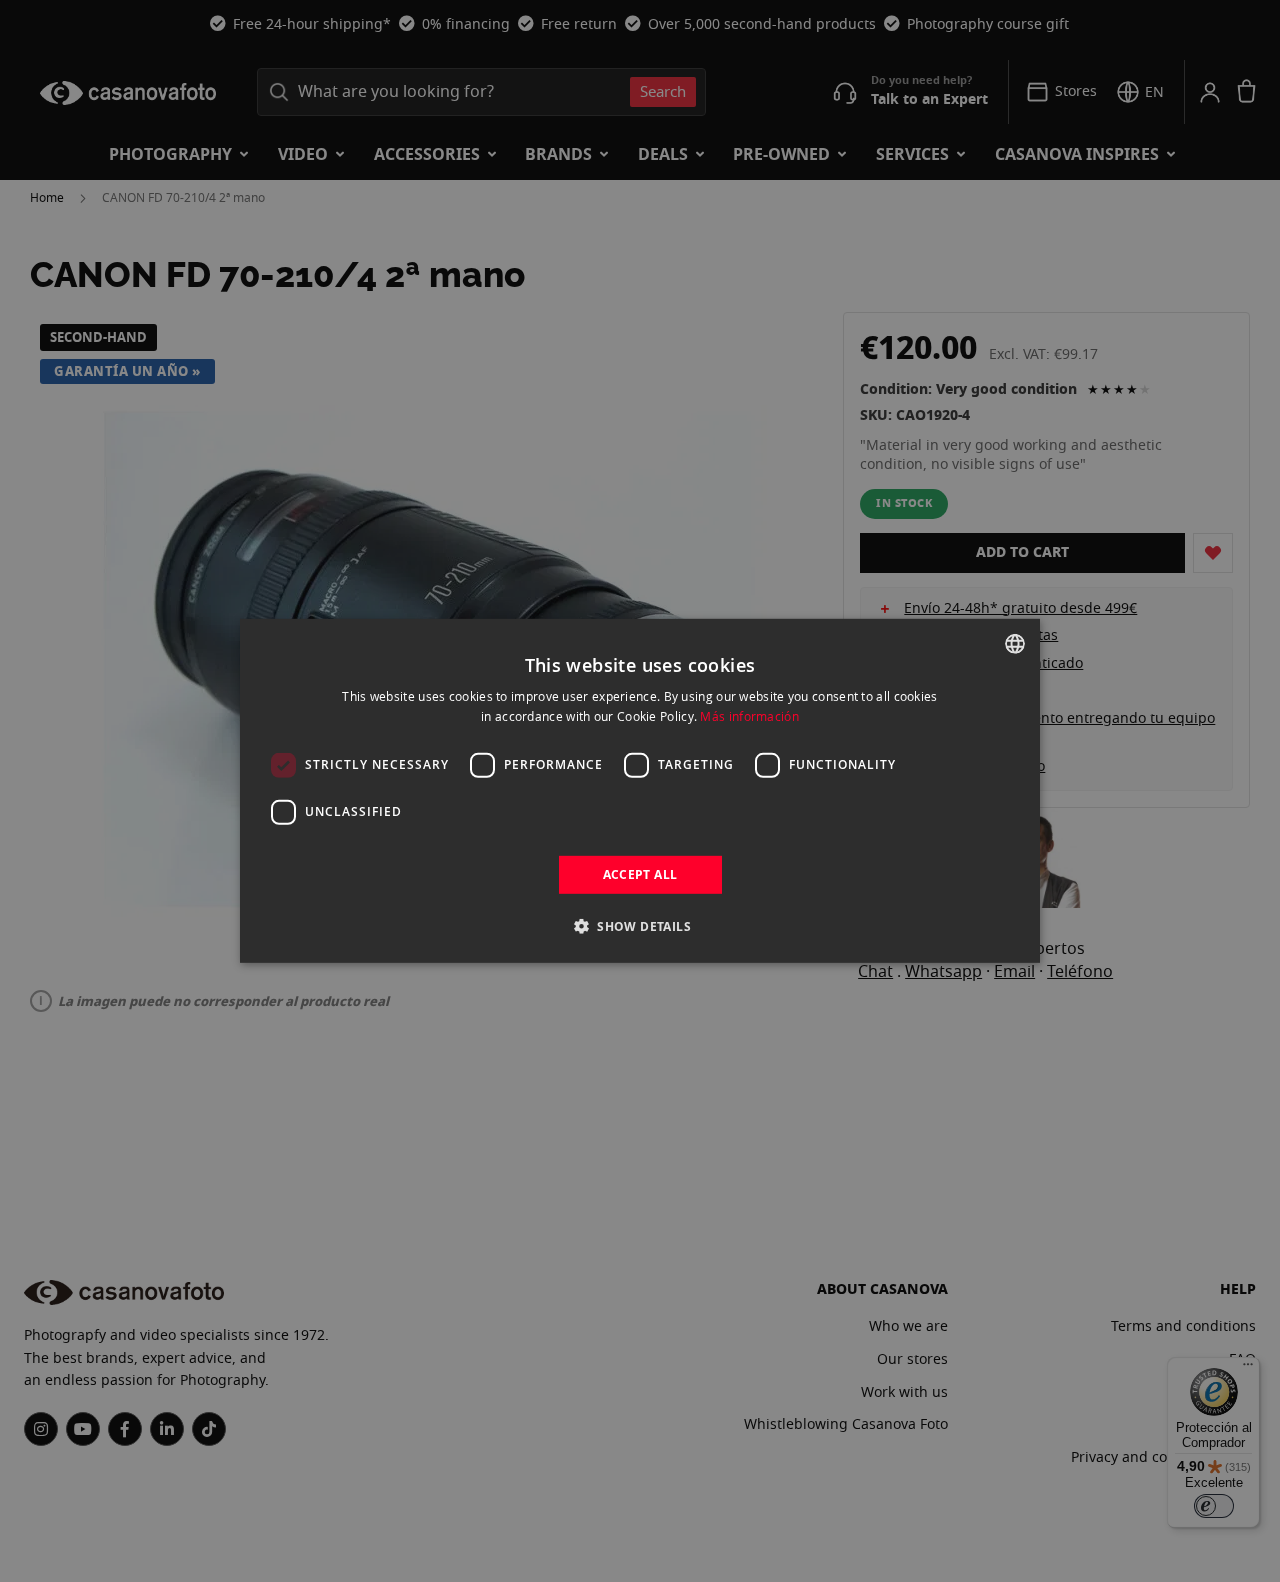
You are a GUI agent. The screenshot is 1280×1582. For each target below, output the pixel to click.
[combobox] (1015, 644)
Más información (749, 716)
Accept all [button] (640, 874)
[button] (640, 926)
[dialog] (640, 791)
